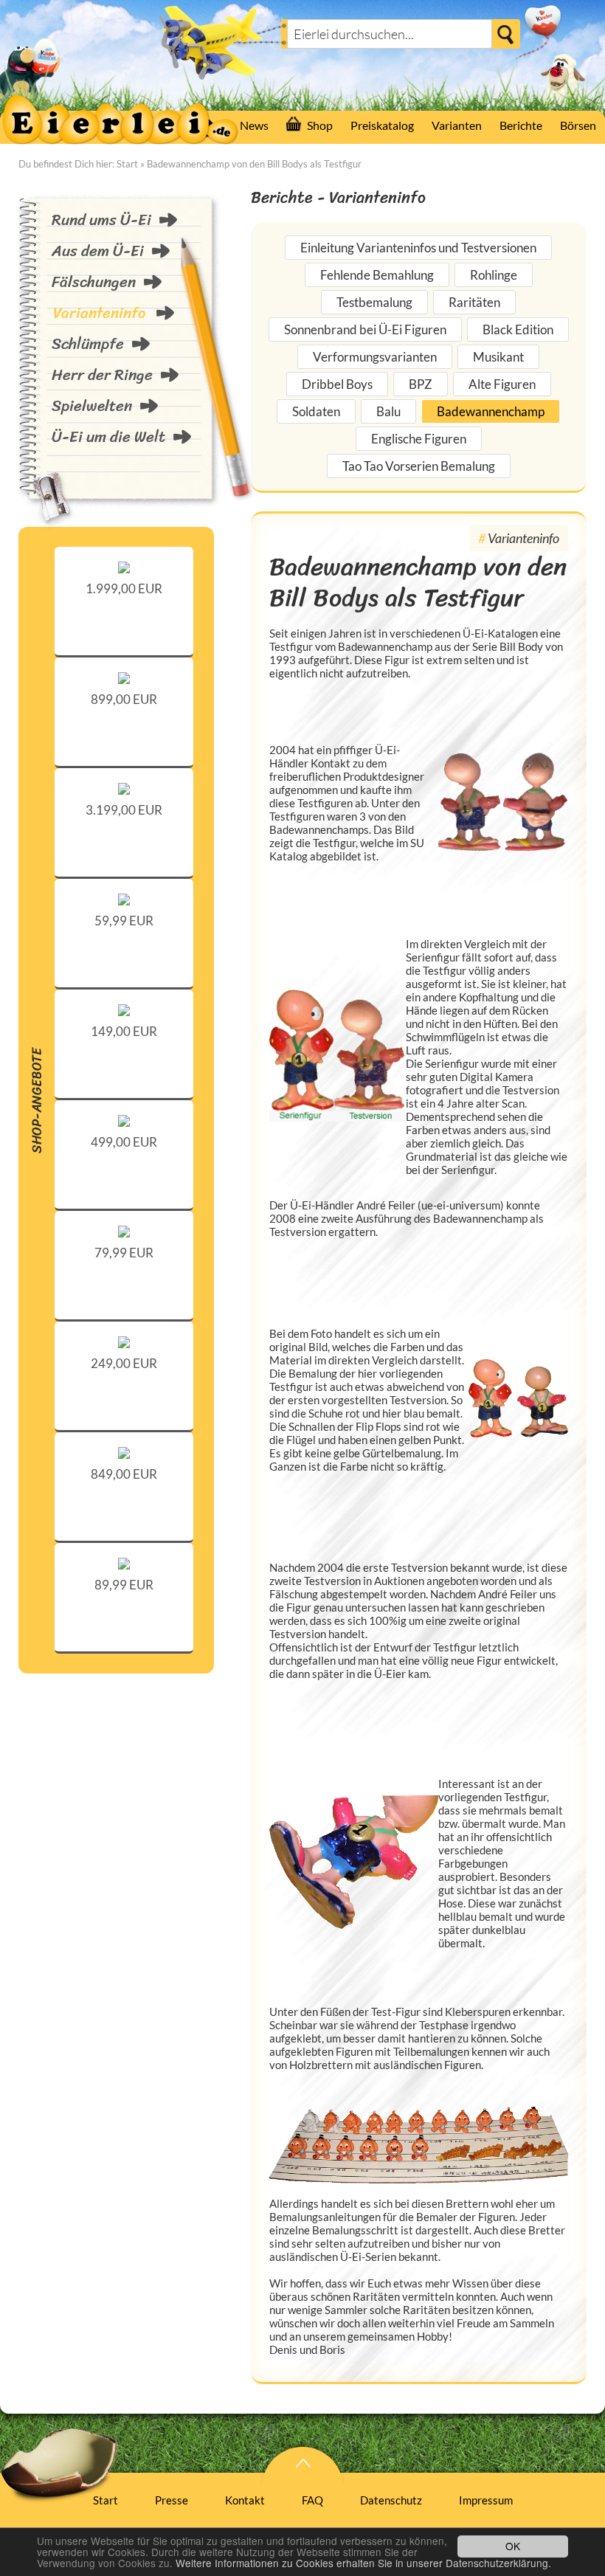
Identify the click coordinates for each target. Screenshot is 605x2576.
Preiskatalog (382, 125)
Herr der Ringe (102, 375)
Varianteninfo (99, 313)
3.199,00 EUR (124, 810)
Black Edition (518, 329)
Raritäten (474, 302)
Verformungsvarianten (375, 357)
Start (127, 164)
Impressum (486, 2500)
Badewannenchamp (491, 411)
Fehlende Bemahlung (377, 275)
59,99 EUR (124, 921)
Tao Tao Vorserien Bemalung (419, 466)
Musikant (498, 357)
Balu (388, 411)
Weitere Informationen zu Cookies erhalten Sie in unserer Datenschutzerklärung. (363, 2563)
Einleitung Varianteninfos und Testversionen (418, 248)
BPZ (421, 384)
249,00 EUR (124, 1363)
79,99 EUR (124, 1253)
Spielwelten (92, 406)
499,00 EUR (124, 1142)
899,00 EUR (124, 699)
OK (513, 2546)
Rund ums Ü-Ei (101, 220)
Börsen (578, 125)
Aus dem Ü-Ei (98, 251)
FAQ (312, 2500)
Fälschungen (94, 282)
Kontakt (245, 2500)
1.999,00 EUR (124, 588)
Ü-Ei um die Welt (108, 437)
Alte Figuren (502, 384)
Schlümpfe (88, 344)
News (254, 125)
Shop (320, 125)
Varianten (457, 125)
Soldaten (316, 411)
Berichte (521, 125)
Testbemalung (374, 302)
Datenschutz (391, 2500)
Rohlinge (494, 275)
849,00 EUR (124, 1474)
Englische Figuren (419, 439)
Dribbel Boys (337, 384)
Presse (172, 2500)
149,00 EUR (124, 1031)
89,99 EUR (124, 1585)
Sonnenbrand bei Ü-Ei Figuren (365, 329)
